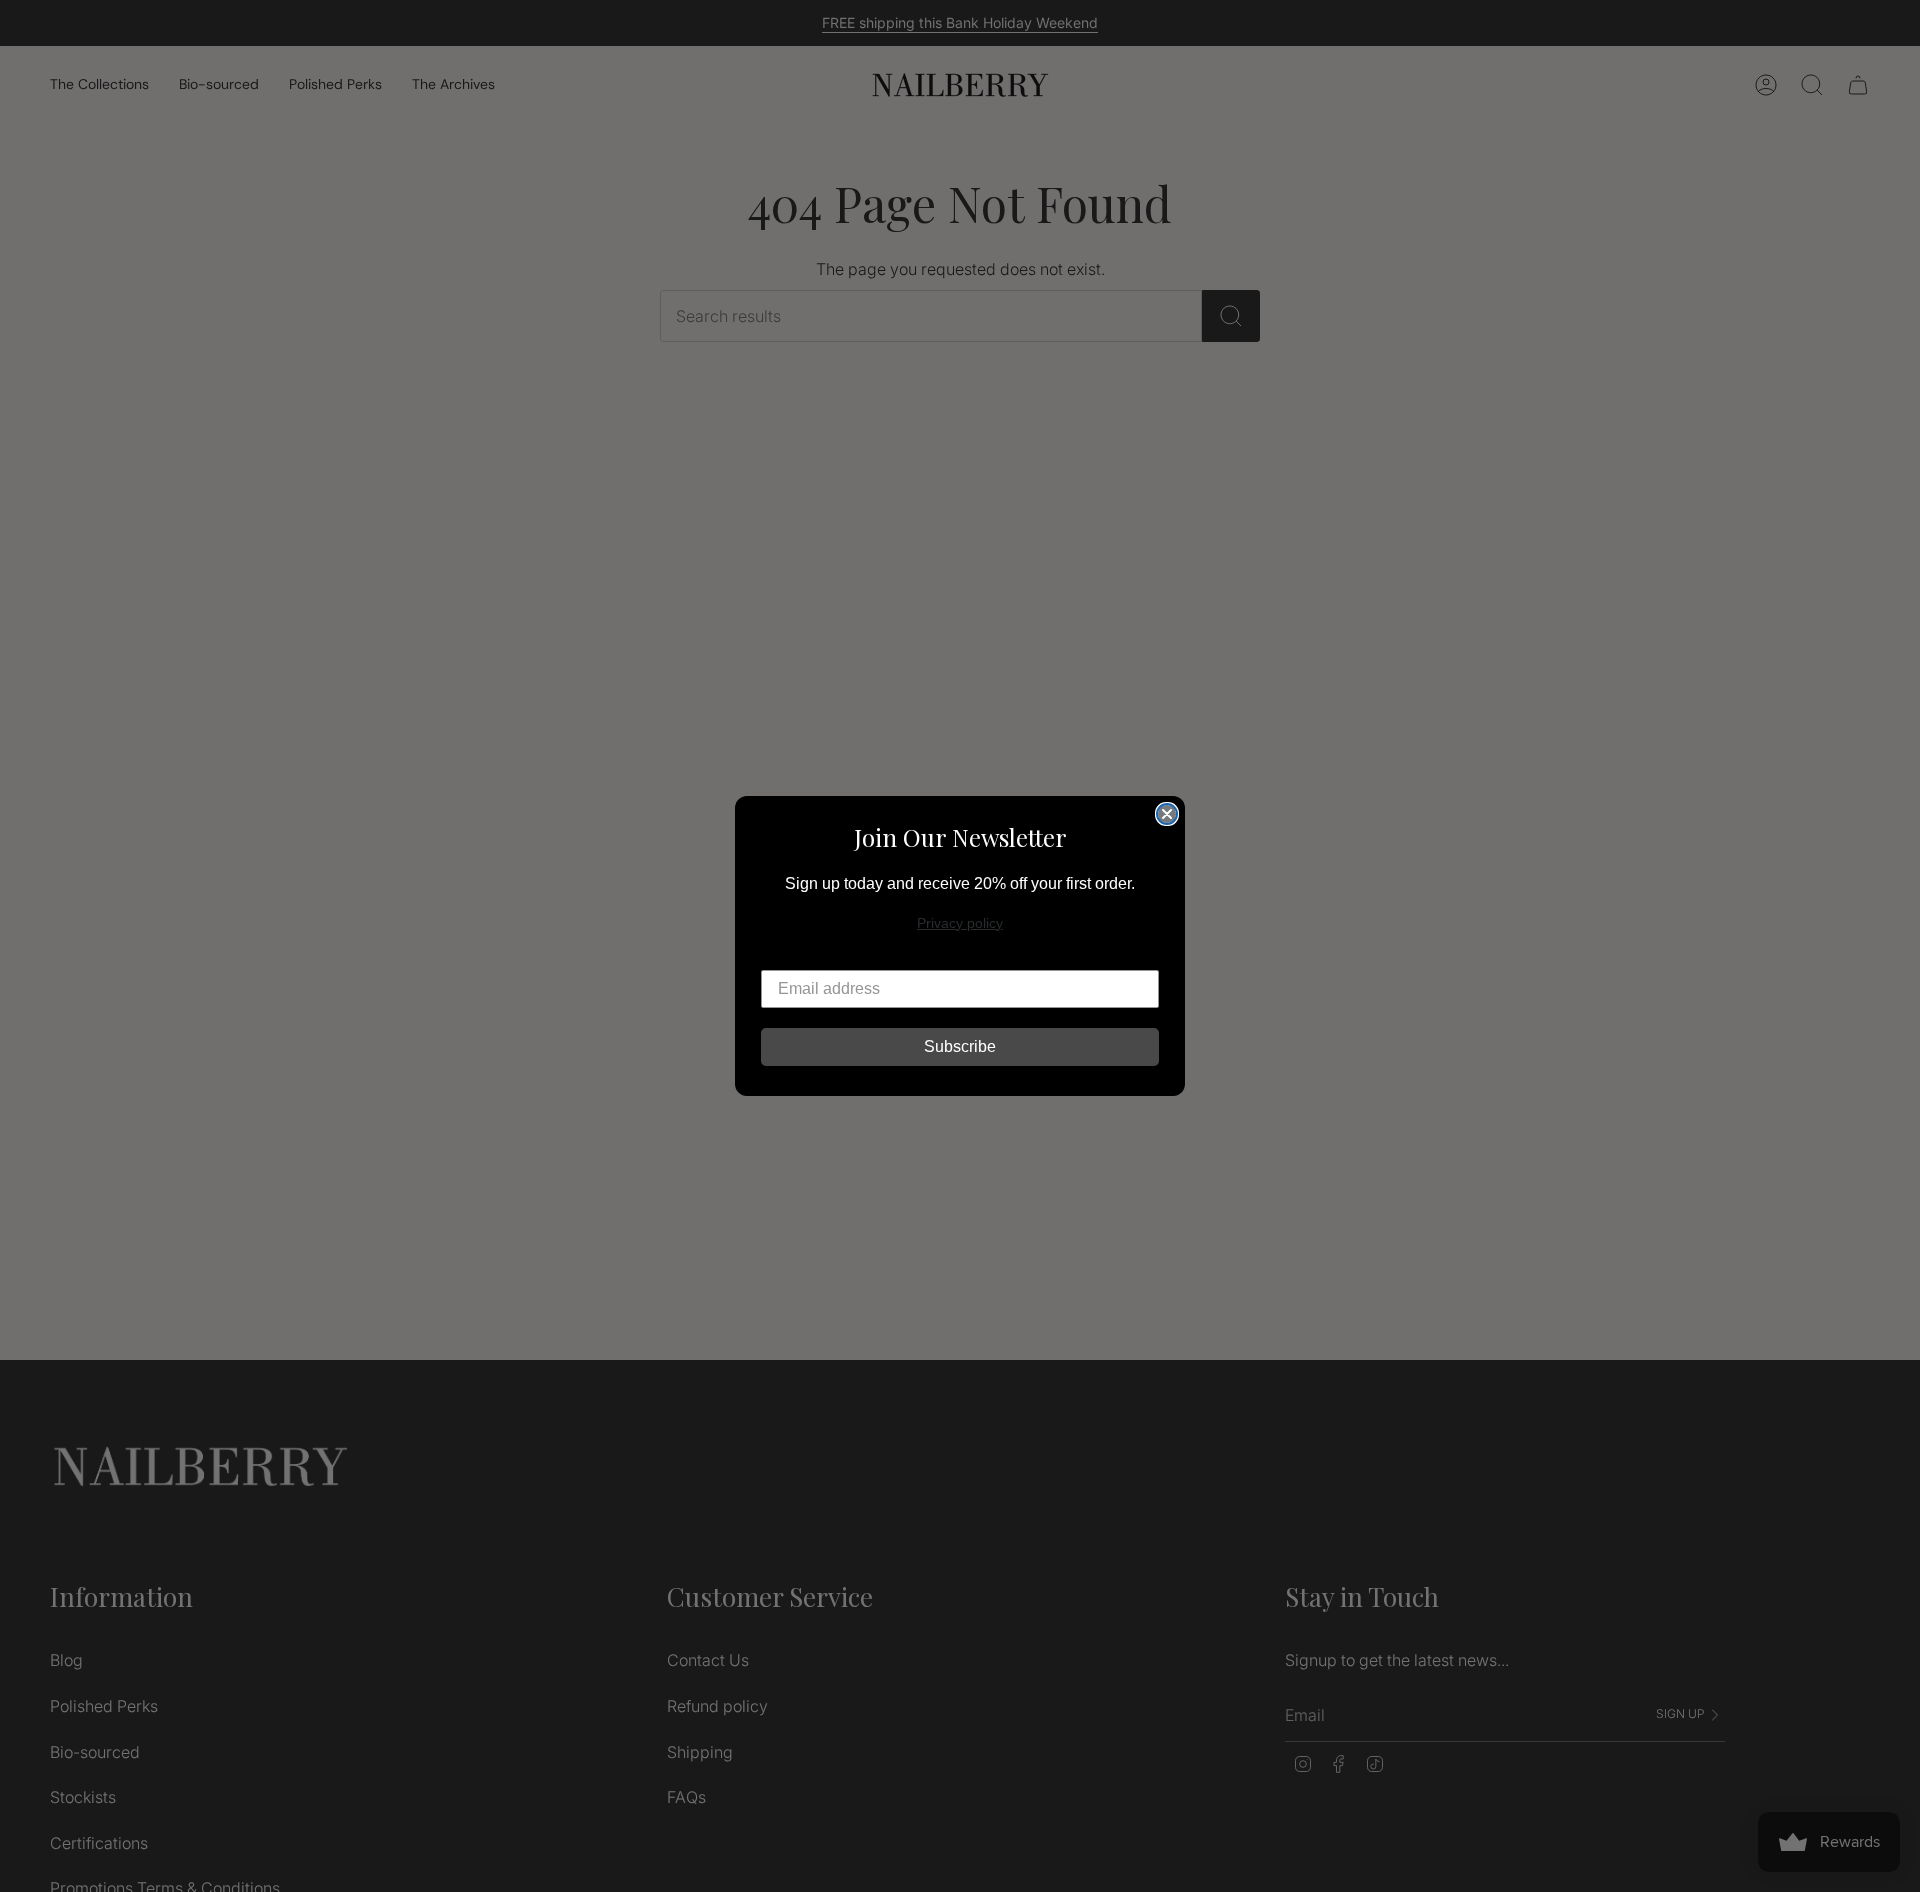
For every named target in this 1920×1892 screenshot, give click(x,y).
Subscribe (960, 1046)
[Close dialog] (1167, 814)
